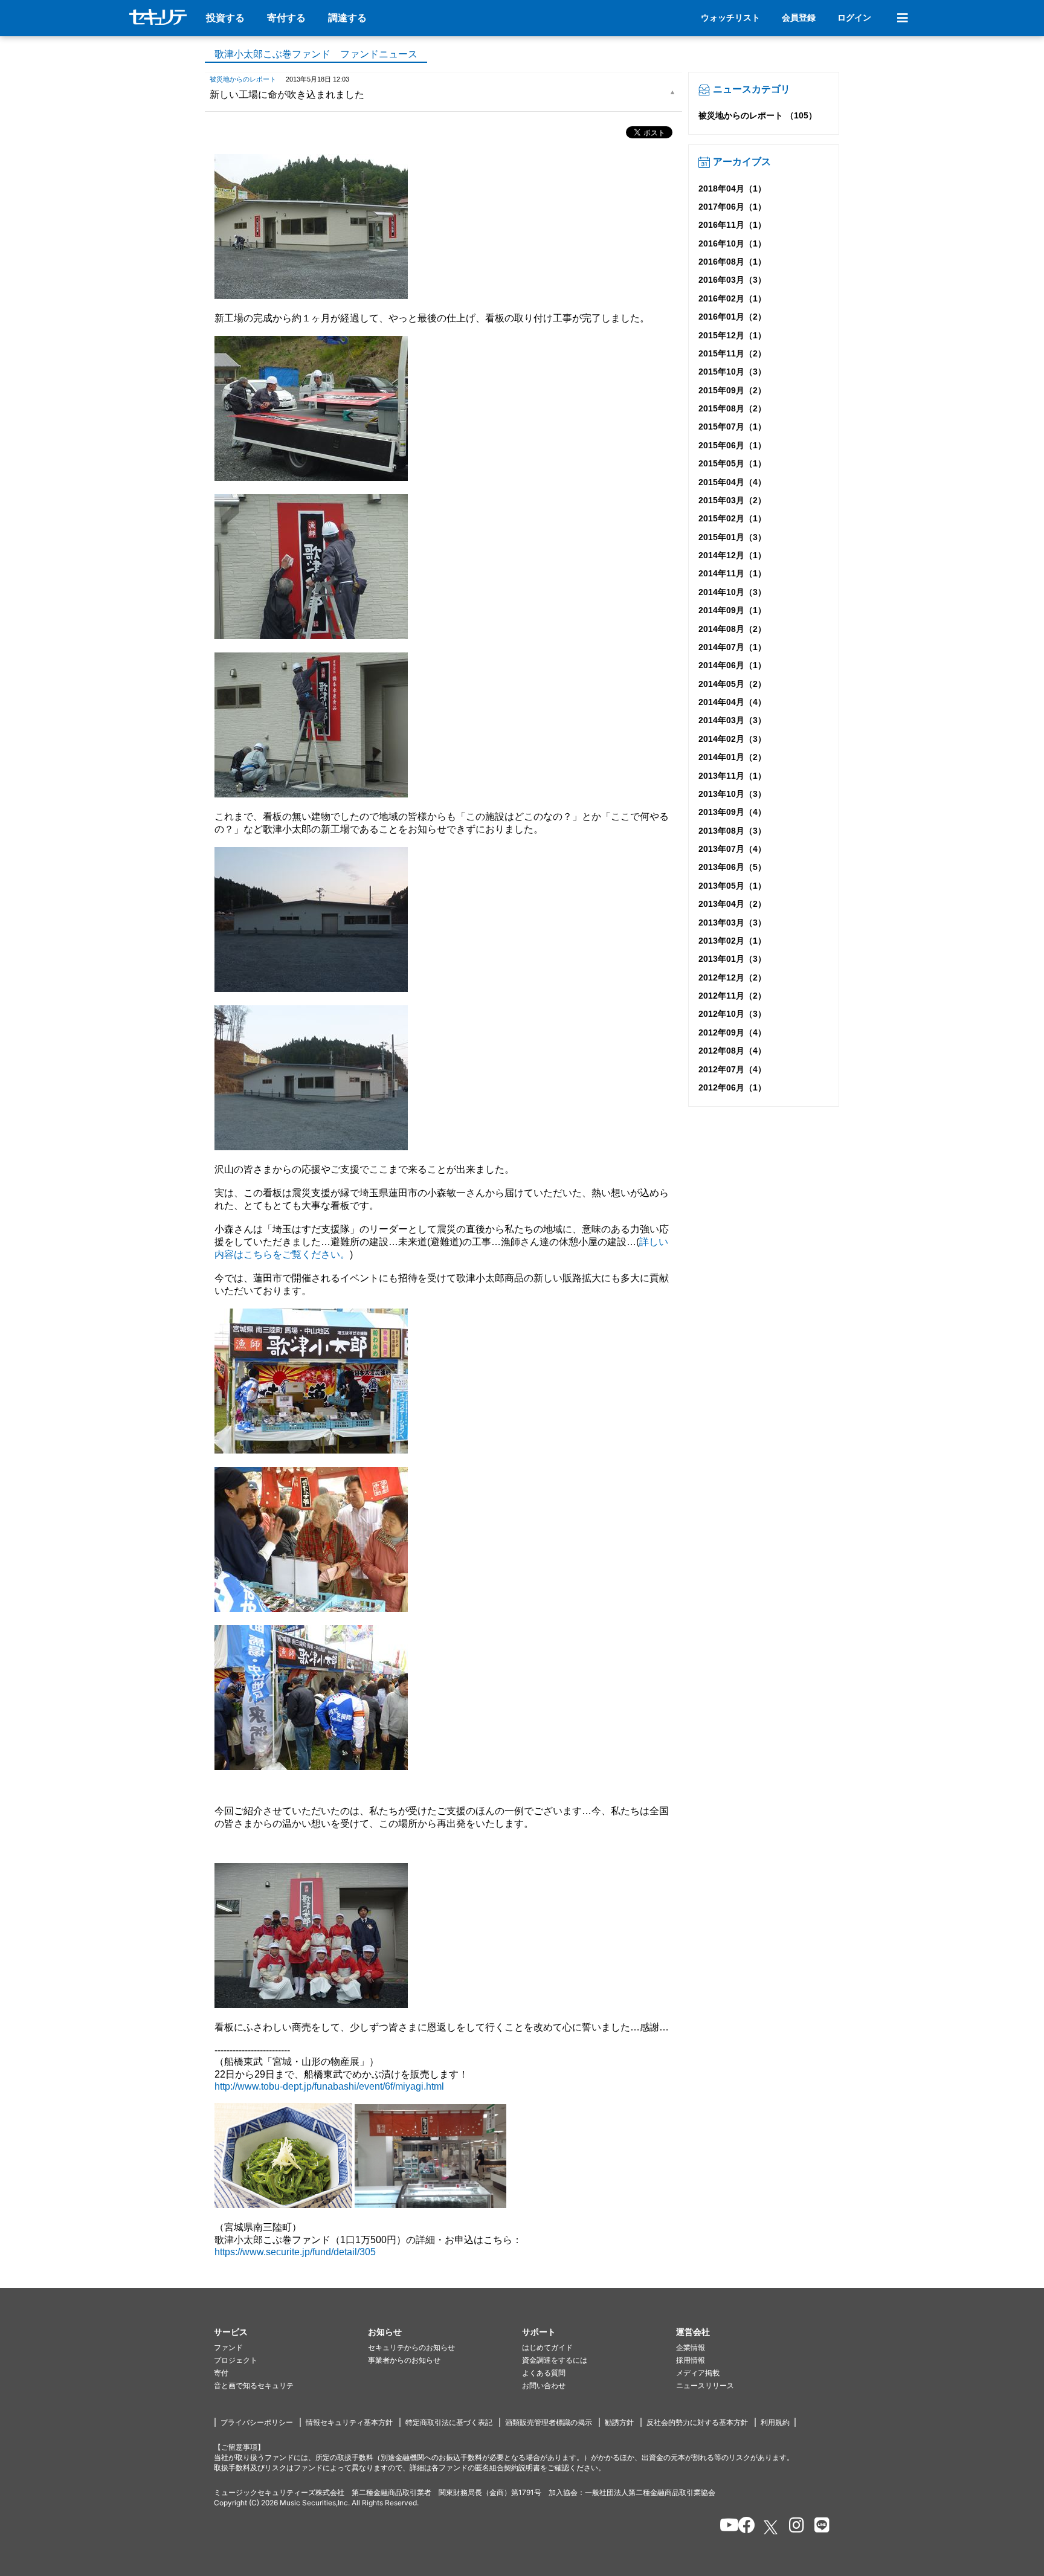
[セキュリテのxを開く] (772, 2527)
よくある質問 (544, 2373)
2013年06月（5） (732, 867)
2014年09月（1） (732, 610)
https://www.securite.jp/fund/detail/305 (295, 2252)
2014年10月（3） (732, 592)
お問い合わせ (544, 2385)
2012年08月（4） (732, 1051)
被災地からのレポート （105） (758, 115)
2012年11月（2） (732, 996)
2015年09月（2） (732, 390)
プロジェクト (236, 2360)
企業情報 (691, 2347)
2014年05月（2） (732, 684)
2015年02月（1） (732, 518)
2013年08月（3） (732, 831)
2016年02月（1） (732, 298)
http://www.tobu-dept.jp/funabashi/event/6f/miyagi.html (329, 2086)
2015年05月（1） (732, 463)
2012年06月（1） (732, 1087)
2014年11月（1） (732, 573)
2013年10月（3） (732, 794)
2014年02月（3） (732, 739)
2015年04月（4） (732, 482)
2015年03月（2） (732, 500)
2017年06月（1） (732, 207)
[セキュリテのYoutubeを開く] (724, 2527)
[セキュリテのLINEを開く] (819, 2527)
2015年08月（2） (732, 408)
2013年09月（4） (732, 812)
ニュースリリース (705, 2385)
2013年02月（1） (732, 941)
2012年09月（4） (732, 1032)
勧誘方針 (619, 2422)
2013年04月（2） (732, 904)
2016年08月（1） (732, 262)
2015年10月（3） (732, 372)
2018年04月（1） (732, 188)
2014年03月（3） (732, 720)
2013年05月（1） (732, 886)
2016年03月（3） (732, 280)
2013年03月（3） (732, 923)
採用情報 (691, 2360)
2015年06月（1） (732, 445)
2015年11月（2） (732, 353)
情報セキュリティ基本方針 (349, 2422)
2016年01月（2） (732, 317)
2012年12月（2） (732, 977)
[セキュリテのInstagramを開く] (794, 2527)
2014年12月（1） (732, 555)
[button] (291, 2332)
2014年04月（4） (732, 702)
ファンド (228, 2347)
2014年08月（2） (732, 629)
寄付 (221, 2373)
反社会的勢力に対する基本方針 (697, 2422)
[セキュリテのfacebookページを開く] (743, 2527)
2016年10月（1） (732, 243)
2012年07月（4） (732, 1069)
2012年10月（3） (732, 1014)
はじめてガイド (547, 2347)
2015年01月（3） (732, 537)
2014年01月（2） (732, 757)
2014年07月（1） (732, 647)
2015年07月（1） (732, 427)
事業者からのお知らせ (404, 2360)
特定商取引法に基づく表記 (449, 2422)
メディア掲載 (698, 2373)
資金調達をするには (555, 2360)
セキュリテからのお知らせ (411, 2347)
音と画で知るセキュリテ (254, 2385)
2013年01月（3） (732, 959)
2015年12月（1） (732, 335)
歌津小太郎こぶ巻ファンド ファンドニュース (316, 54)
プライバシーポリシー (257, 2422)
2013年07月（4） (732, 849)
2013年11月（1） (732, 776)
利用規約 (775, 2422)
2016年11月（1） (732, 225)
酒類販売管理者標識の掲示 (549, 2422)
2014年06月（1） (732, 665)
